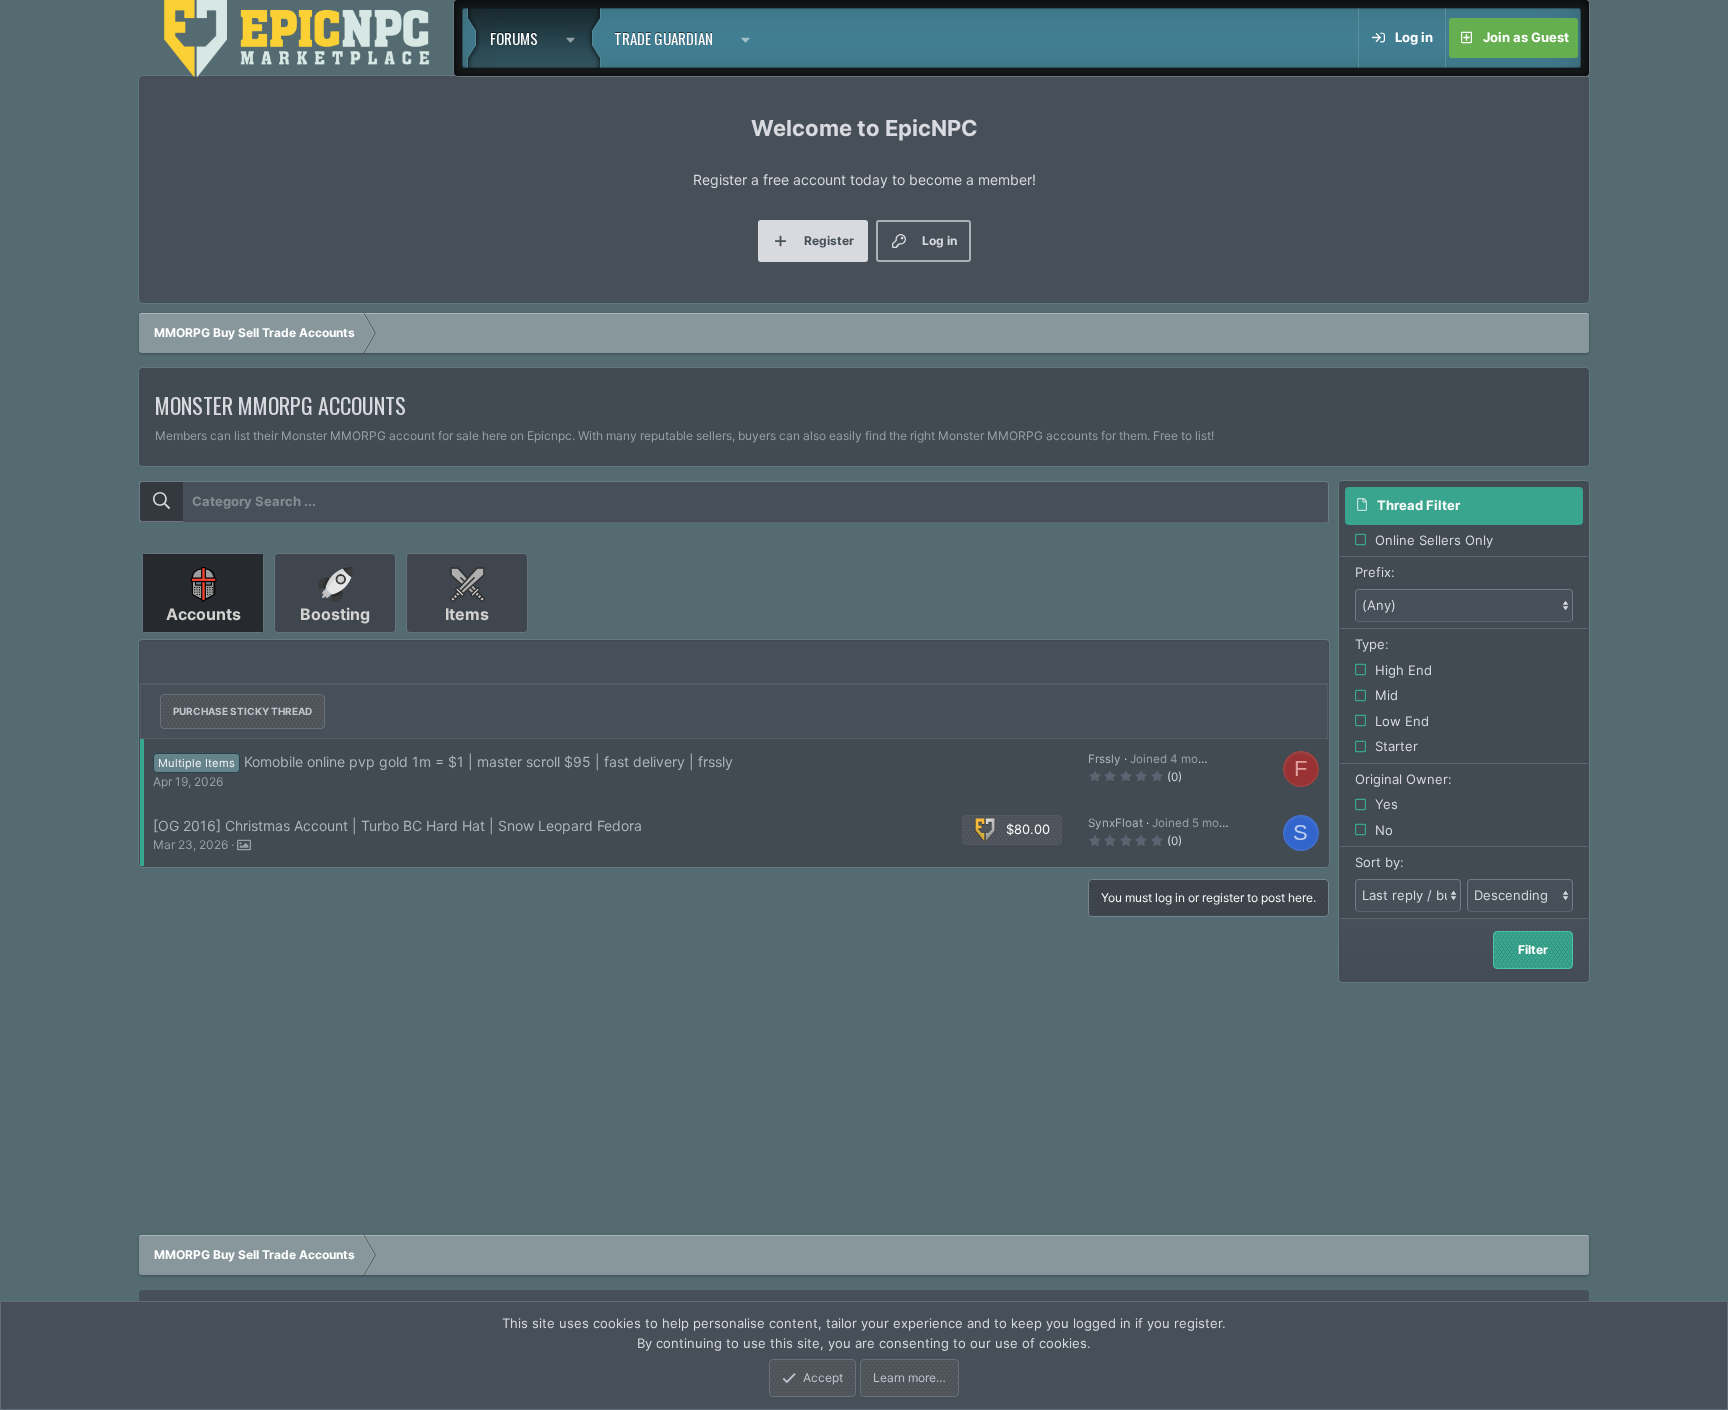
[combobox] (734, 502)
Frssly (1104, 759)
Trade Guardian (663, 38)
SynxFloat (1115, 823)
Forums (514, 38)
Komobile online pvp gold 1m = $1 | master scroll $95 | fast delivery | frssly (488, 761)
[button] (576, 38)
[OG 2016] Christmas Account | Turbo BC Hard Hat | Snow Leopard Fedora (397, 825)
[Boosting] (337, 640)
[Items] (467, 640)
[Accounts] (205, 640)
